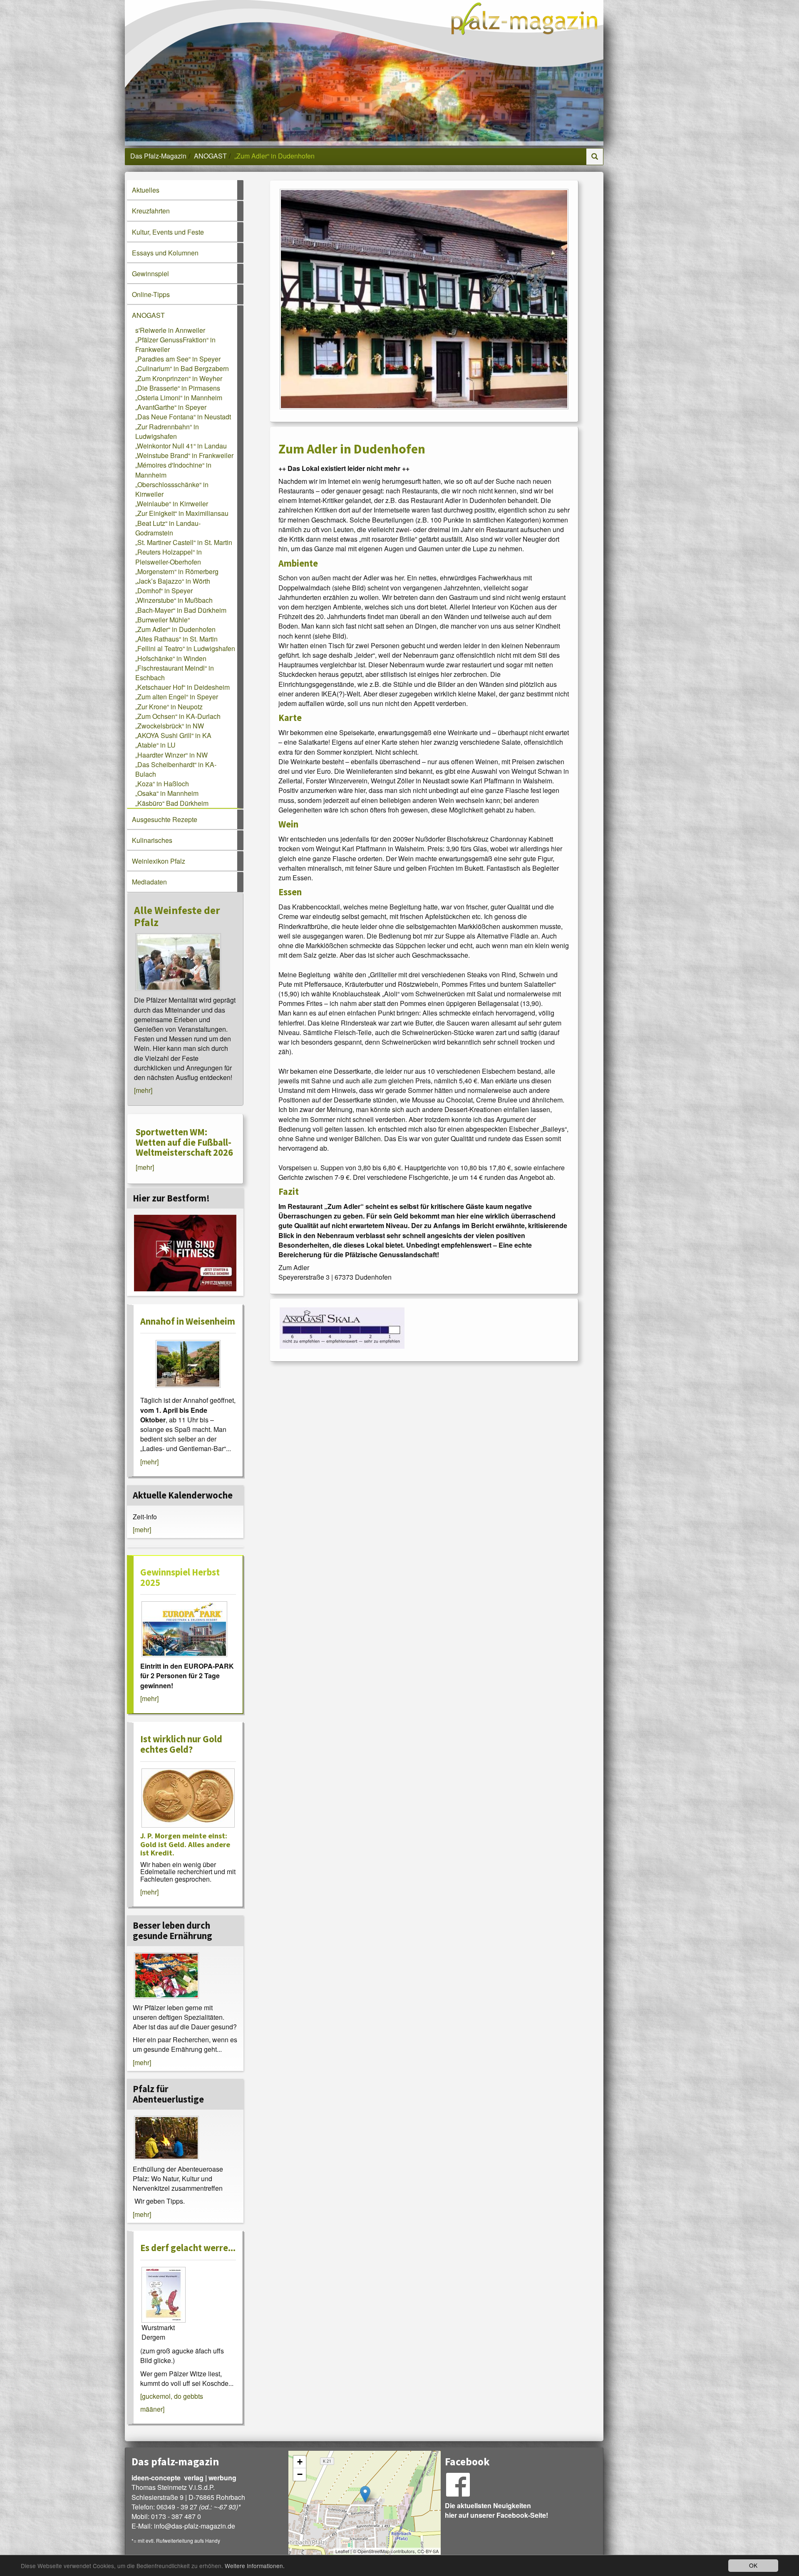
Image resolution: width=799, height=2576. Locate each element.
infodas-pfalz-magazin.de (195, 2526)
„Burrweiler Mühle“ (163, 620)
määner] (152, 2409)
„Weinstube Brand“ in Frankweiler (184, 455)
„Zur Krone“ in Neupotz (169, 707)
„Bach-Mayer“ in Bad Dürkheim (181, 610)
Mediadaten (149, 882)
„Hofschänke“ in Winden (171, 658)
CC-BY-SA (428, 2551)
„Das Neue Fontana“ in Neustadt (183, 417)
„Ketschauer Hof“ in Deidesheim (182, 687)
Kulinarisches (152, 840)
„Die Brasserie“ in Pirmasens (178, 388)
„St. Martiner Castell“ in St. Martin (184, 542)
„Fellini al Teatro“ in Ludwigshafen (185, 648)
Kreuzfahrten (151, 211)
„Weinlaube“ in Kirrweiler (172, 504)
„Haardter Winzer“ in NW (171, 755)
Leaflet (342, 2551)
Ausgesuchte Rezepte (165, 819)
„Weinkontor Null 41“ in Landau (181, 446)
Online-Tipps (151, 294)
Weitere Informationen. (255, 2566)
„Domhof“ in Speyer (164, 591)
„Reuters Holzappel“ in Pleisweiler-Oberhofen (169, 557)
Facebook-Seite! (522, 2515)
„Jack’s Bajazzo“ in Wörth (173, 581)
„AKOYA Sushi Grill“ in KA (173, 735)
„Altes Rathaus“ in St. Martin (176, 639)
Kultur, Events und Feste (168, 232)
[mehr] (143, 1090)
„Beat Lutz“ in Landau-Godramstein (168, 528)
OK (753, 2565)
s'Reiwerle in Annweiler (170, 330)
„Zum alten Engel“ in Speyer (177, 697)
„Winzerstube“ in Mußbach (174, 600)
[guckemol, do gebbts (172, 2396)
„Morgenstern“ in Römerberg (177, 571)
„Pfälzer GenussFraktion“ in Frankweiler (175, 344)
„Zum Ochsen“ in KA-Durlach (178, 716)
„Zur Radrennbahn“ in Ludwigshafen (167, 431)
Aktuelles (146, 190)
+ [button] (300, 2462)
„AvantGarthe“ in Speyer (171, 407)
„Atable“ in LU (155, 745)
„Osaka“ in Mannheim (167, 793)
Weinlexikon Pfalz (159, 861)
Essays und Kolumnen (165, 253)
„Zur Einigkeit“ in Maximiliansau (182, 513)
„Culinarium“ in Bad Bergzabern (182, 368)
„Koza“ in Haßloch (162, 784)
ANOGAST (210, 156)
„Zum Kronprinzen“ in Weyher (179, 378)
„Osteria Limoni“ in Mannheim (179, 398)
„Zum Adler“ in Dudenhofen (175, 629)
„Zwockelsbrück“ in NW (170, 726)
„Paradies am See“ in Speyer (178, 359)
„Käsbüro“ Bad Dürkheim (172, 803)
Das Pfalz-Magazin (158, 156)
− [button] (300, 2474)
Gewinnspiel (150, 274)
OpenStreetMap (373, 2551)
